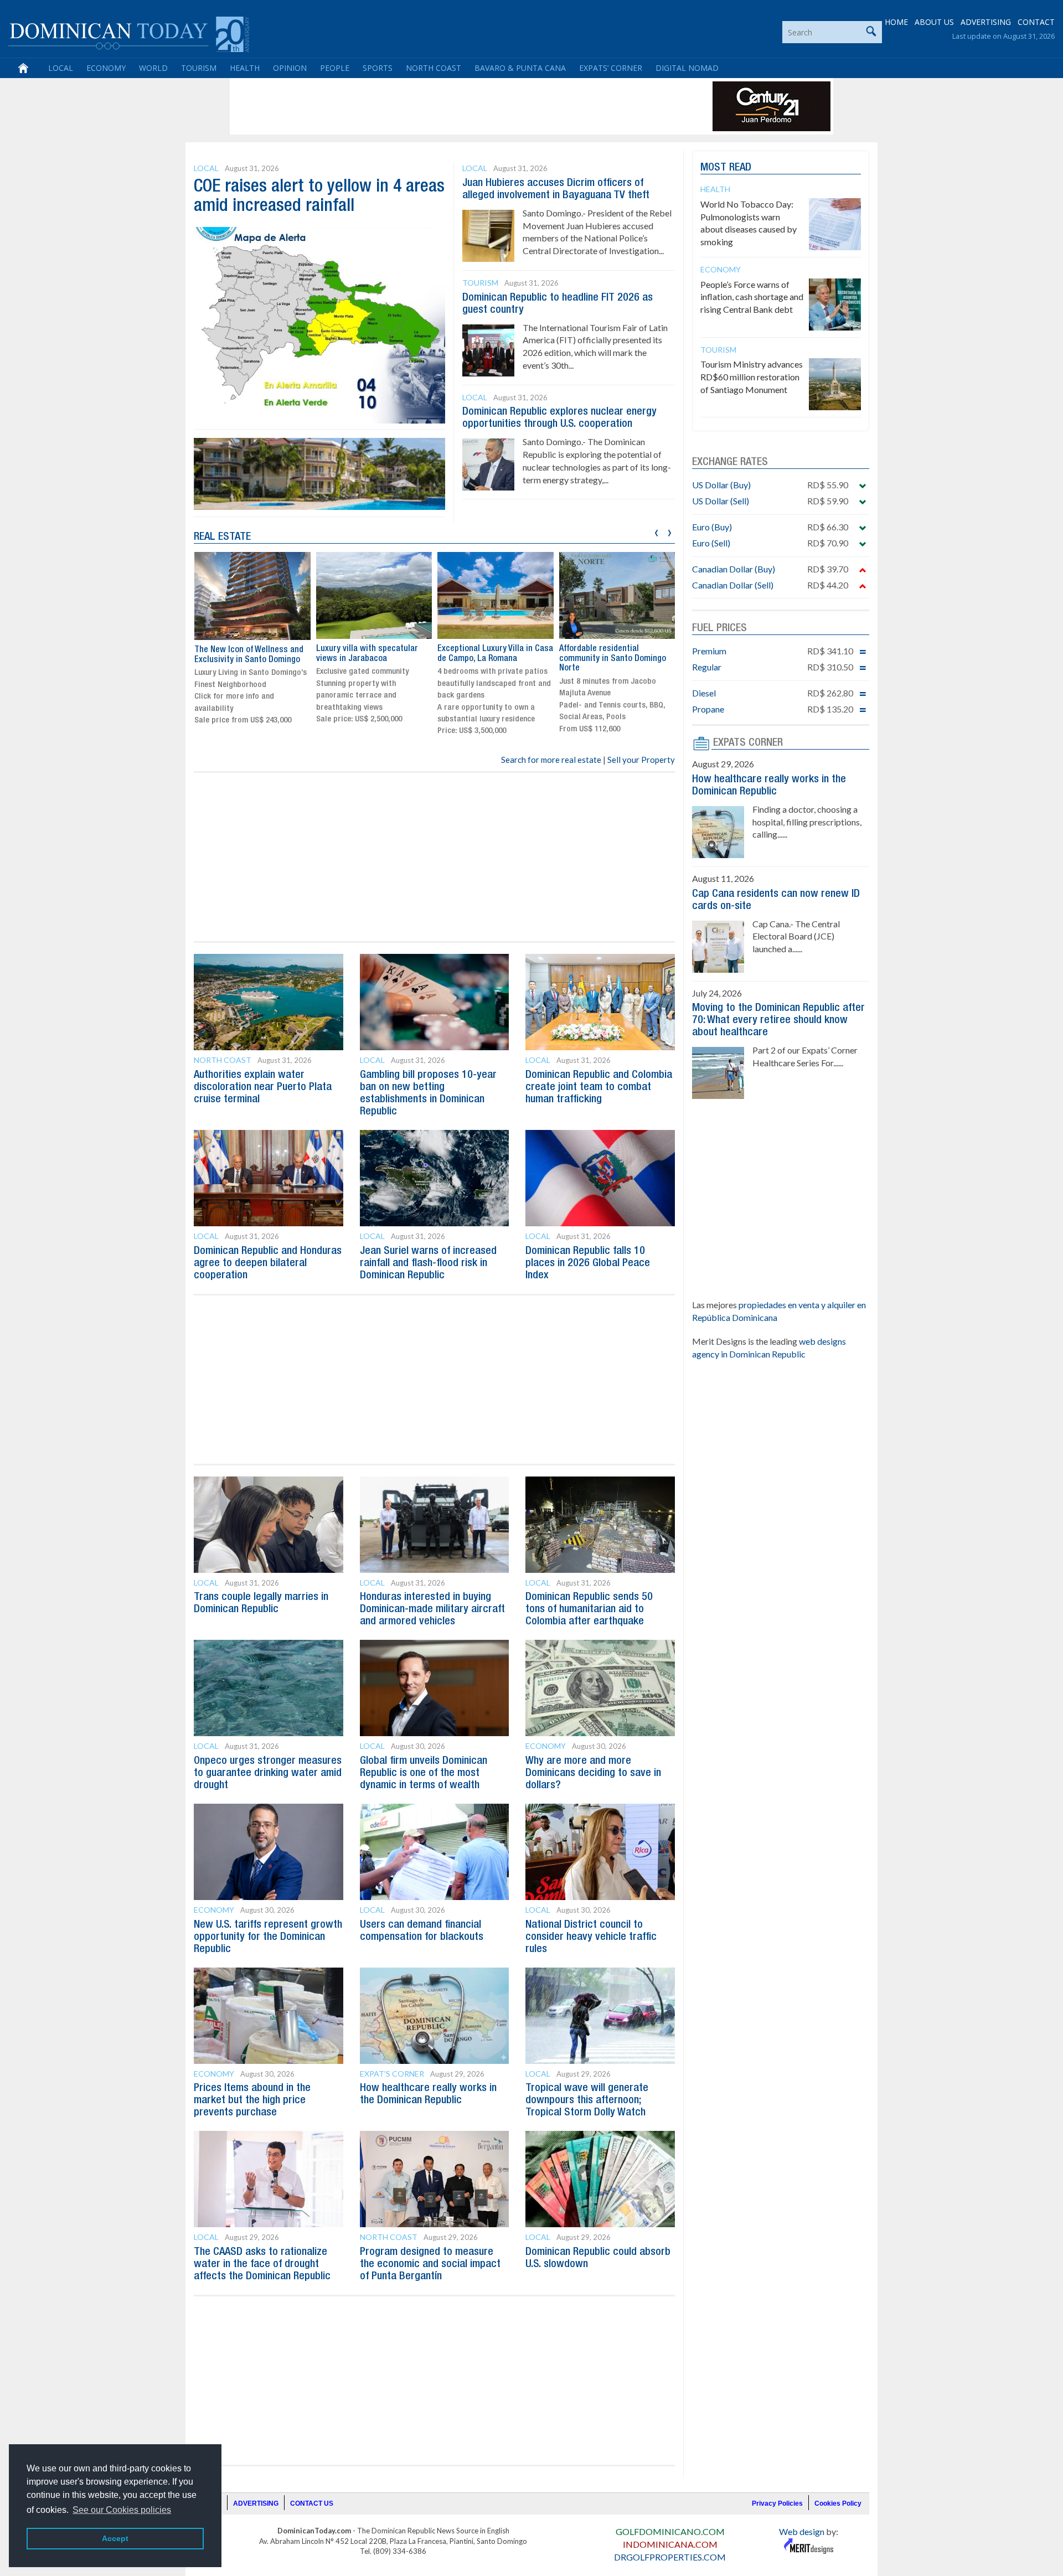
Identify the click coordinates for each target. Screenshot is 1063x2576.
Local (61, 68)
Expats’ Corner (611, 68)
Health (245, 68)
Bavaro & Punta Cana (520, 68)
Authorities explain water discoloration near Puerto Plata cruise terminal (263, 1087)
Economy (106, 68)
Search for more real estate (551, 760)
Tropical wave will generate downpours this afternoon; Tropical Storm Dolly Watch (587, 2100)
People (335, 68)
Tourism (199, 68)
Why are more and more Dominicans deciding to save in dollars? (593, 1773)
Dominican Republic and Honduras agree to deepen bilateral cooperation (268, 1263)
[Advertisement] (434, 106)
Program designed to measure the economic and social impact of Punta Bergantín (430, 2264)
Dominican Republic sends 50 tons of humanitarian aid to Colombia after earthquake (589, 1609)
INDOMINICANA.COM (670, 2544)
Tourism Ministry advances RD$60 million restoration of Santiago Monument (752, 377)
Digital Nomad (687, 68)
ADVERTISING (986, 22)
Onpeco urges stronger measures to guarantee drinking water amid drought (268, 1773)
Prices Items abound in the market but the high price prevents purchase (252, 2100)
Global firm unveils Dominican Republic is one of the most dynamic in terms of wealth (424, 1773)
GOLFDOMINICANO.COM (670, 2531)
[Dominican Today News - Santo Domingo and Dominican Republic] (129, 33)
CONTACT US (312, 2503)
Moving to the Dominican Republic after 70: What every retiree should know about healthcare (778, 1020)
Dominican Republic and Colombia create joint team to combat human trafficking (599, 1087)
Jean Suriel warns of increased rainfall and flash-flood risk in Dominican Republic (428, 1263)
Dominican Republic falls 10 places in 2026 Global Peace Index (588, 1263)
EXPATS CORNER (748, 743)
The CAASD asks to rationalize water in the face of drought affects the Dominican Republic (262, 2264)
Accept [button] (115, 2538)
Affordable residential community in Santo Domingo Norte (613, 659)
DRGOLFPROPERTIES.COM (670, 2557)
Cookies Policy (838, 2503)
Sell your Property (641, 760)
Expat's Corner (392, 2074)
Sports (378, 68)
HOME (896, 22)
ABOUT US (934, 22)
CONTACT (1036, 22)
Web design (802, 2531)
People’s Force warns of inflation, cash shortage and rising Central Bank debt (752, 297)
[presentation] (656, 531)
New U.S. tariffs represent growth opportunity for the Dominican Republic (268, 1937)
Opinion (290, 68)
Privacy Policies (777, 2503)
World (153, 68)
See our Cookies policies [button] (122, 2510)
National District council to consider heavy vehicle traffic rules (591, 1937)
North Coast (434, 68)
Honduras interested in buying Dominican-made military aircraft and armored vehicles (432, 1609)
